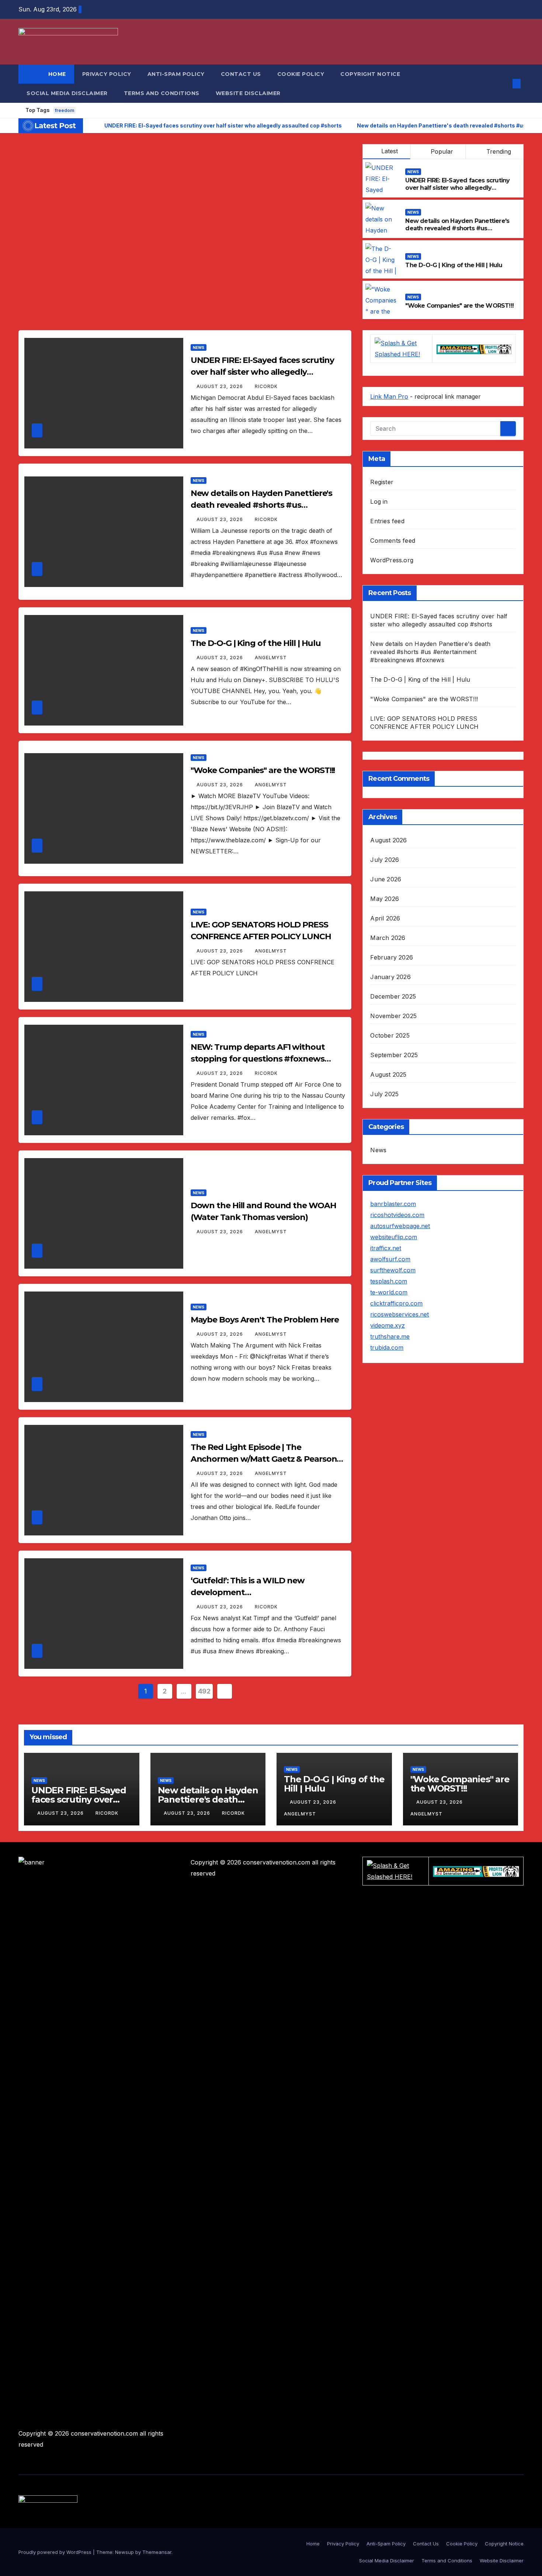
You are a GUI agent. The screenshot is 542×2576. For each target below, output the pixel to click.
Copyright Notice (370, 74)
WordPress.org (392, 560)
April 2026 (385, 918)
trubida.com (387, 1348)
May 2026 (385, 899)
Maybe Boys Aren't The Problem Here (265, 1320)
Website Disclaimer (248, 93)
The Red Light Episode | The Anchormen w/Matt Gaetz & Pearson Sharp (264, 1459)
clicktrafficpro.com (396, 1303)
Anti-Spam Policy (176, 74)
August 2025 (388, 1074)
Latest (390, 151)
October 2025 (390, 1035)
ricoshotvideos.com (397, 1215)
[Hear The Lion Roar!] (474, 349)
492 (204, 1691)
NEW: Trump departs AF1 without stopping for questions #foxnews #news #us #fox (258, 1059)
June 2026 (386, 879)
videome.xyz (388, 1325)
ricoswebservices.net (399, 1314)
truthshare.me (390, 1336)
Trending (498, 151)
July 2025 (384, 1094)
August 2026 (388, 840)
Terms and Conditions (162, 93)
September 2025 (394, 1055)
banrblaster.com (393, 1204)
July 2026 (385, 860)
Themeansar (157, 2552)
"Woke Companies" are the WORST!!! (459, 306)
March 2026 (388, 938)
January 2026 (390, 977)
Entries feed (387, 521)
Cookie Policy (301, 74)
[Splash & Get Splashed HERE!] (401, 348)
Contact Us (241, 74)
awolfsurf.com (390, 1259)
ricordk (266, 386)
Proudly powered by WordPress (56, 2552)
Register (382, 482)
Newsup (124, 2552)
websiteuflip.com (394, 1237)
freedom (65, 110)
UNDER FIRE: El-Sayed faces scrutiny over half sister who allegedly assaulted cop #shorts (457, 188)
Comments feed (393, 541)
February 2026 (392, 957)
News (413, 172)
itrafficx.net (386, 1248)
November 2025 (393, 1016)
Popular (441, 151)
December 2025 (393, 996)
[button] (504, 84)
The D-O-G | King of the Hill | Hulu (454, 265)
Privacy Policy (107, 74)
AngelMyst (271, 658)
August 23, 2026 (220, 386)
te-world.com (389, 1292)
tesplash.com (389, 1281)
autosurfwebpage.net (400, 1226)
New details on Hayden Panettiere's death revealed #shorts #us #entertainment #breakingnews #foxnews (457, 232)
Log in (379, 501)
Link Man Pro (389, 396)
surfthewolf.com (393, 1270)
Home (57, 74)
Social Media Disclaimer (67, 93)
